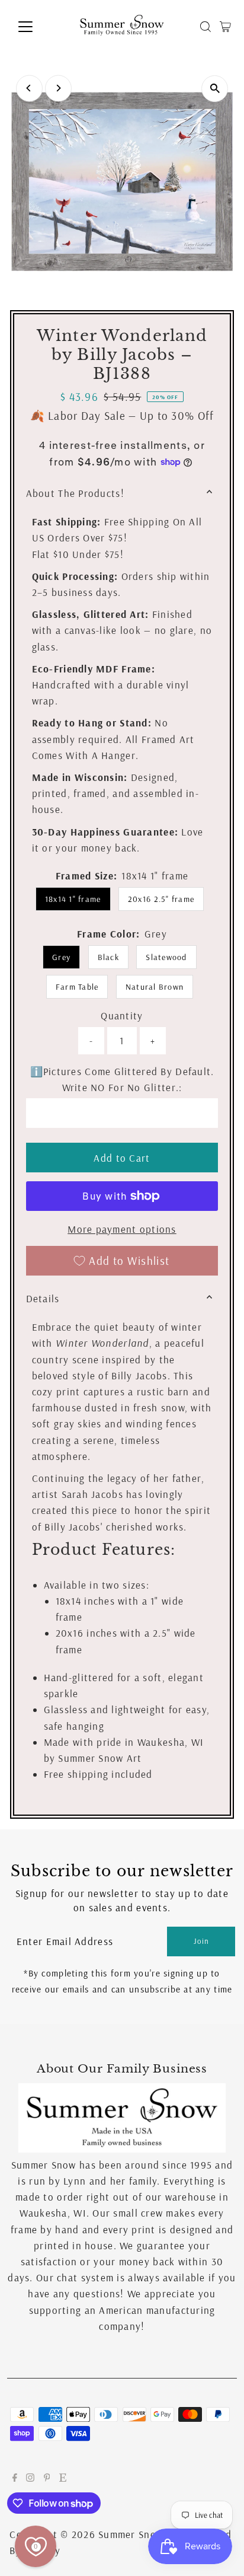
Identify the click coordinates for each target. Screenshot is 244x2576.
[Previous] (29, 88)
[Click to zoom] (215, 89)
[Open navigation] (36, 27)
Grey (61, 957)
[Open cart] (225, 27)
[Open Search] (206, 27)
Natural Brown (155, 987)
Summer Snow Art (140, 2534)
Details (43, 1298)
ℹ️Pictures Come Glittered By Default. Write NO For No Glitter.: (122, 1079)
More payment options (122, 1229)
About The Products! (75, 493)
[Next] (58, 88)
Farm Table (77, 987)
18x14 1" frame (73, 899)
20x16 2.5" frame (161, 899)
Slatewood (166, 957)
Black (108, 957)
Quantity (122, 1016)
